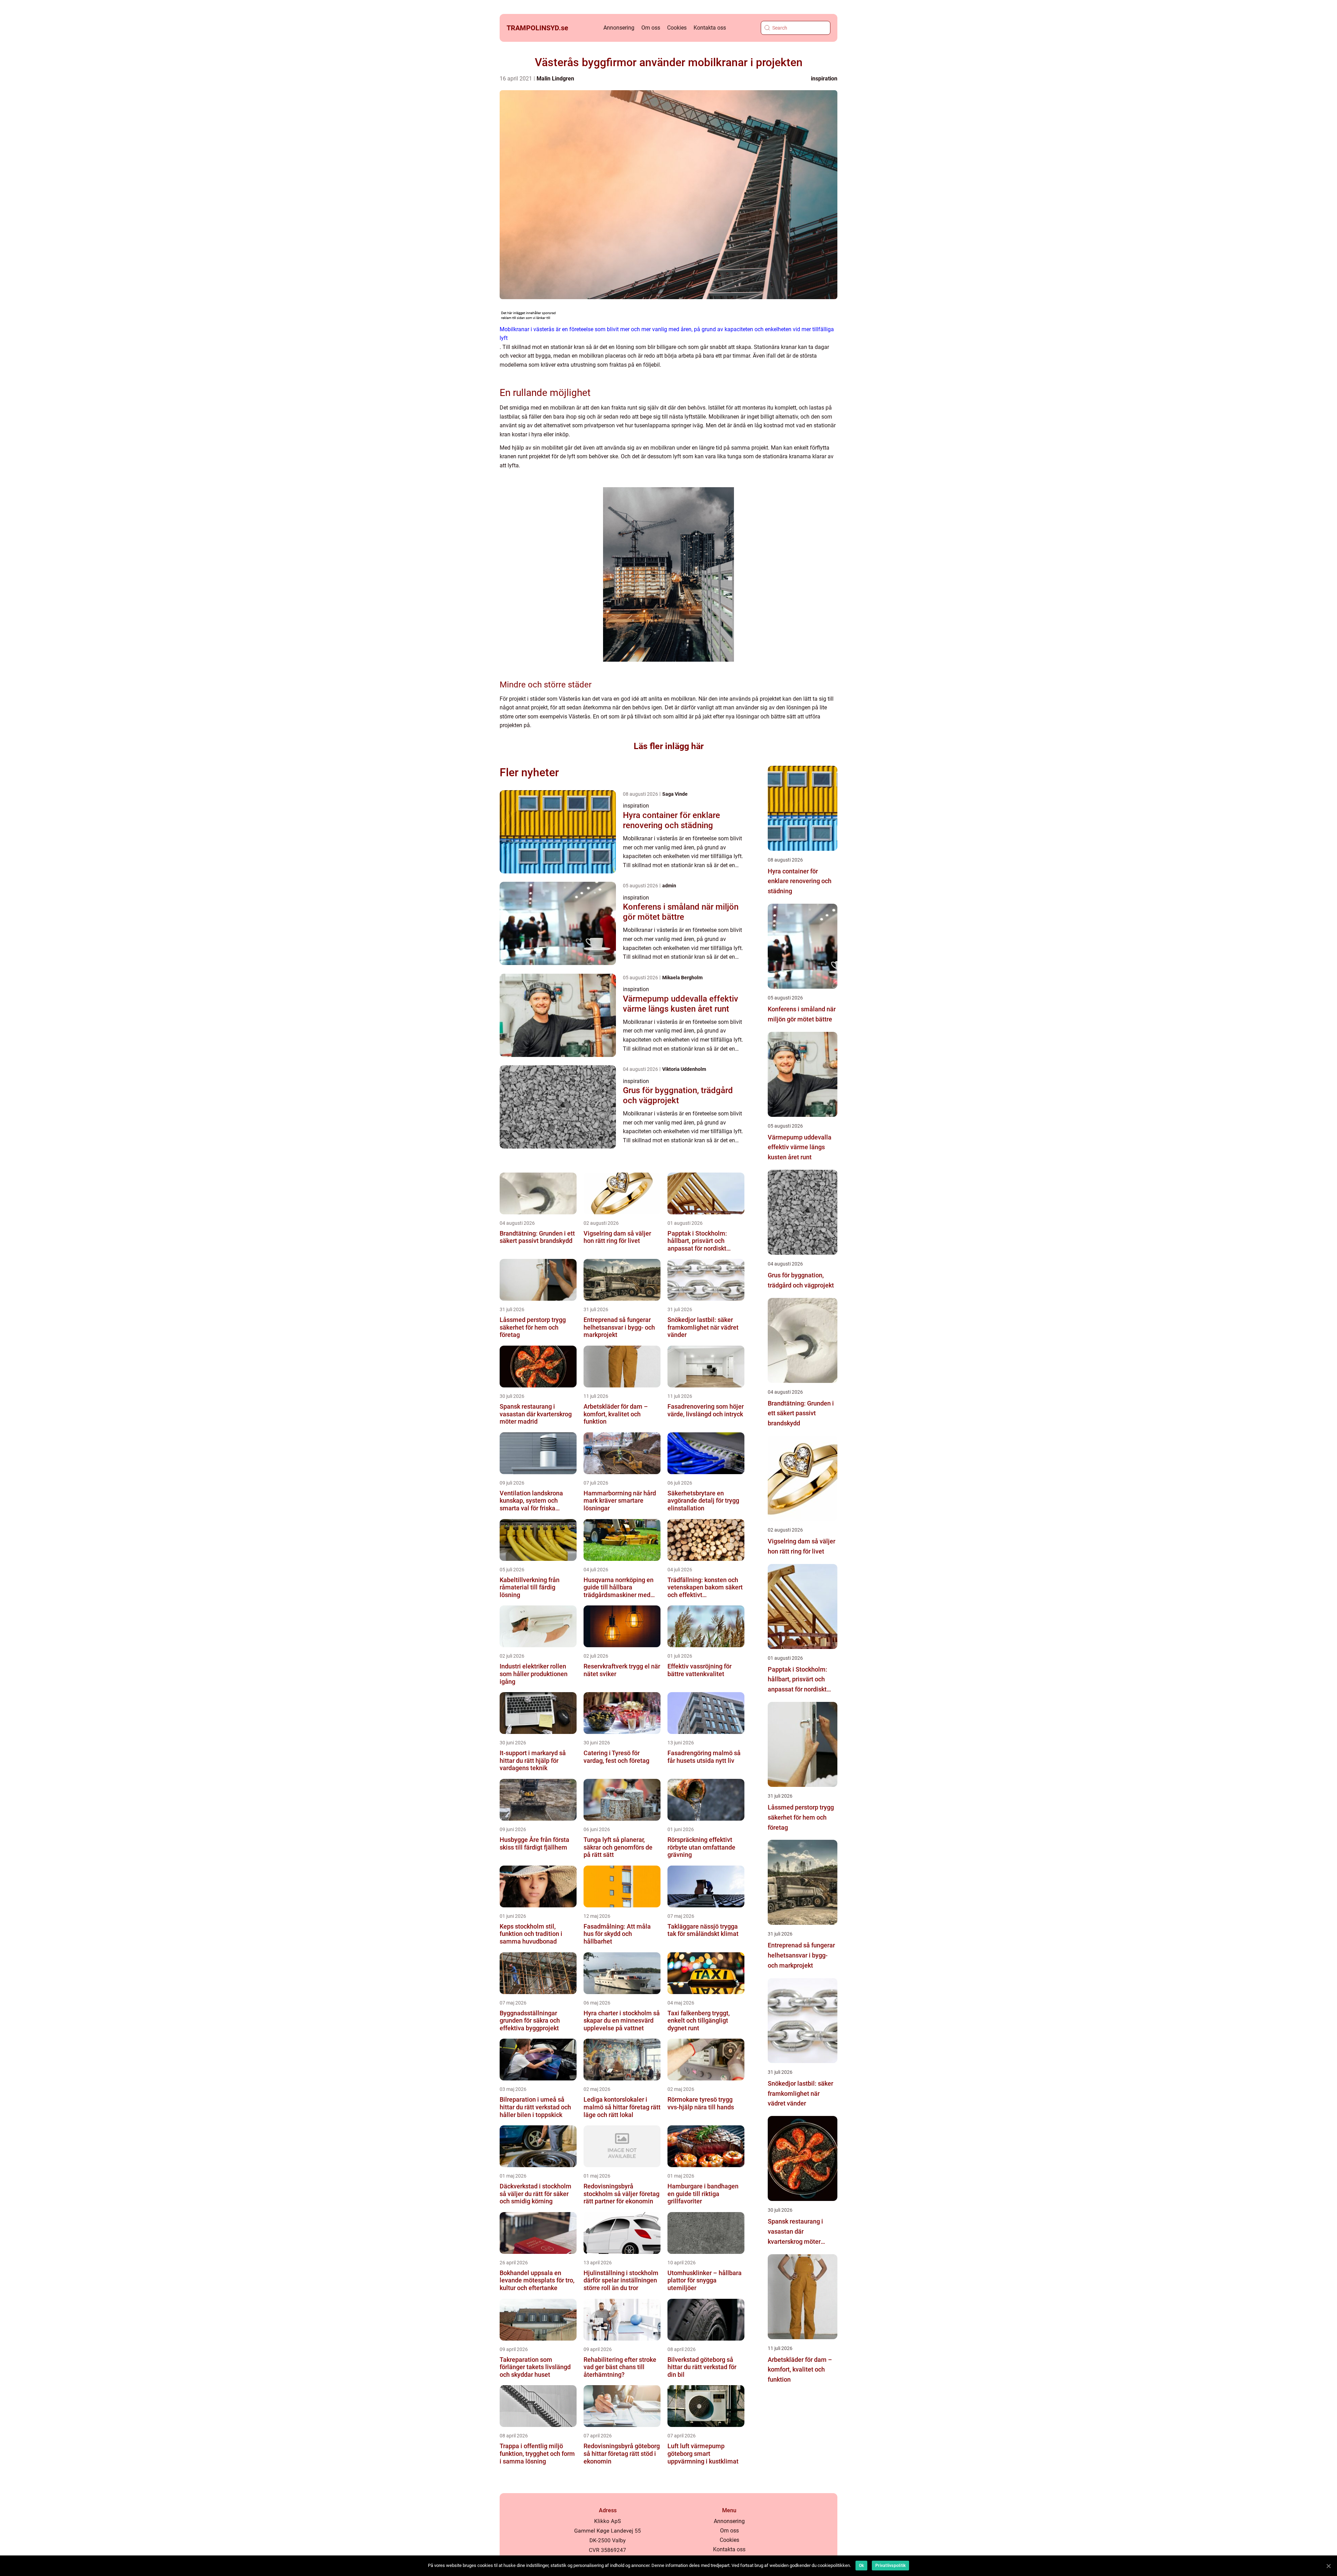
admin (669, 886)
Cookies (677, 28)
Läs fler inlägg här (669, 746)
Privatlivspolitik (890, 2566)
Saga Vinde (675, 794)
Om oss (651, 28)
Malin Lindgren (555, 79)
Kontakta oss (710, 28)
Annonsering (619, 28)
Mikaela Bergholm (682, 978)
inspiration (824, 79)
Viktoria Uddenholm (684, 1069)
